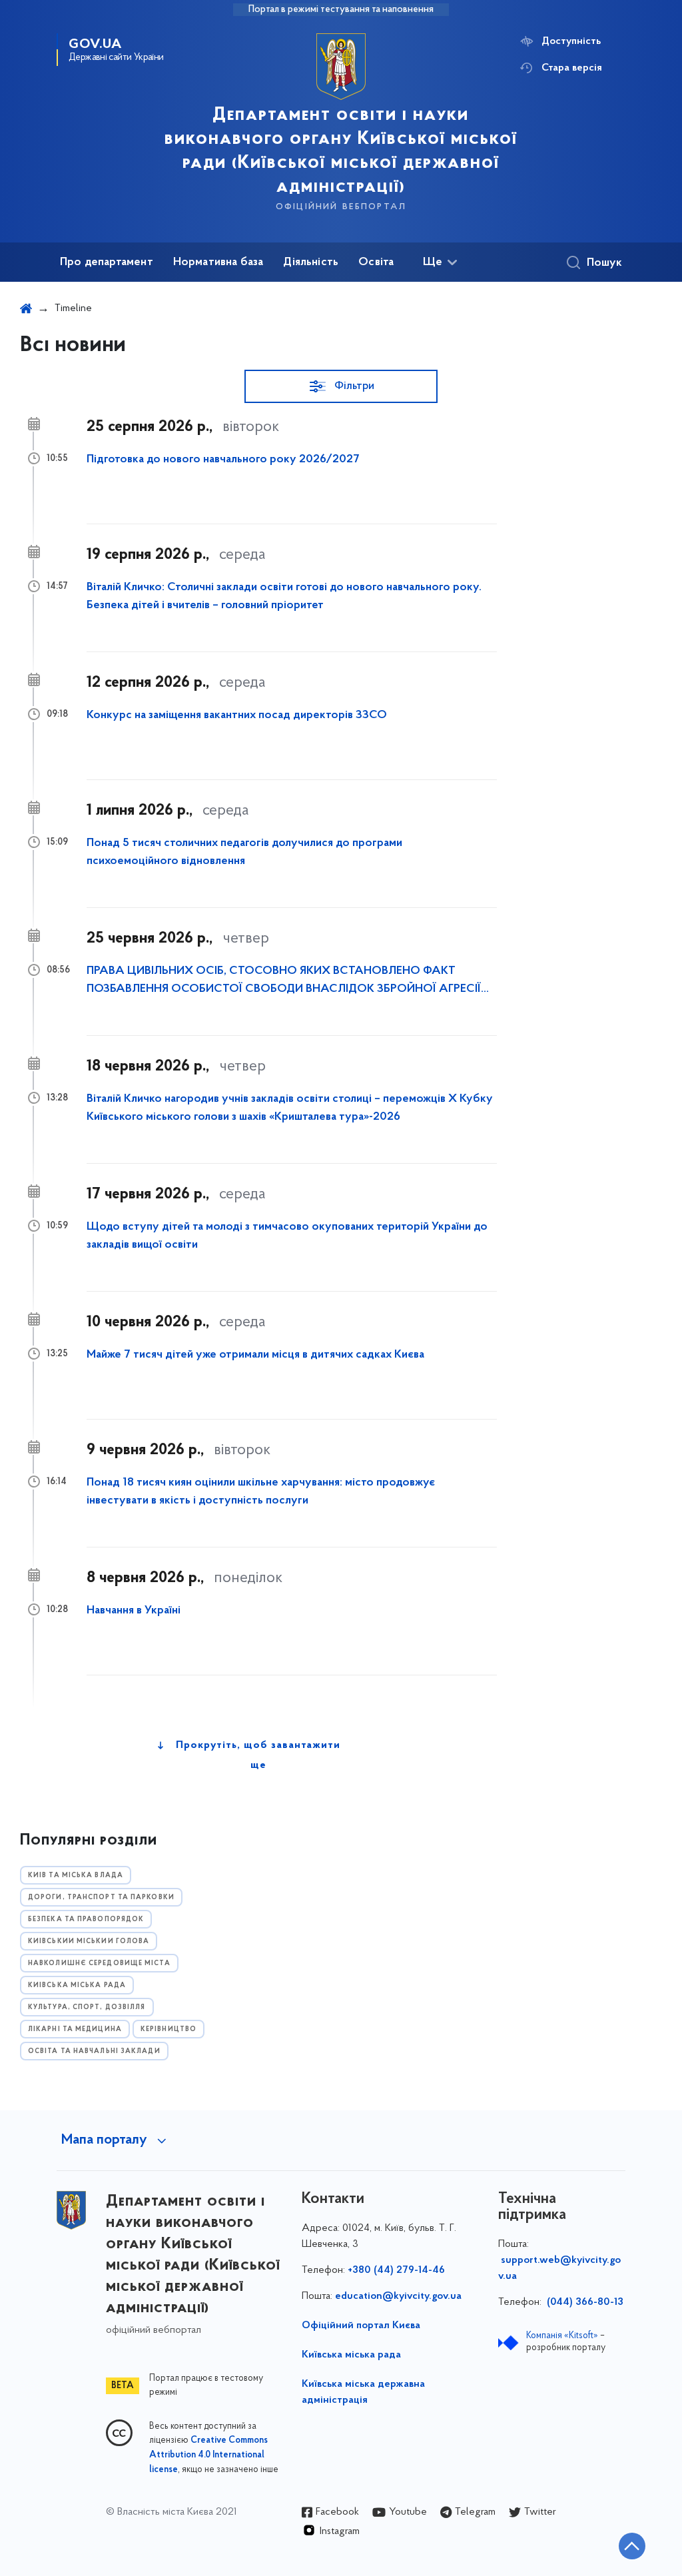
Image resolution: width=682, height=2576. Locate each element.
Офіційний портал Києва (361, 2326)
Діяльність (311, 262)
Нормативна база (218, 262)
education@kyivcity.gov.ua (398, 2296)
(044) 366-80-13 (584, 2302)
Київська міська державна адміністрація (363, 2392)
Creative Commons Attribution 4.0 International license (208, 2455)
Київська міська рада (351, 2355)
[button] (341, 386)
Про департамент (107, 262)
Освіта (376, 262)
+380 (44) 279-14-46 (396, 2270)
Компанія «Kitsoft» (562, 2336)
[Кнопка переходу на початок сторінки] (632, 2546)
